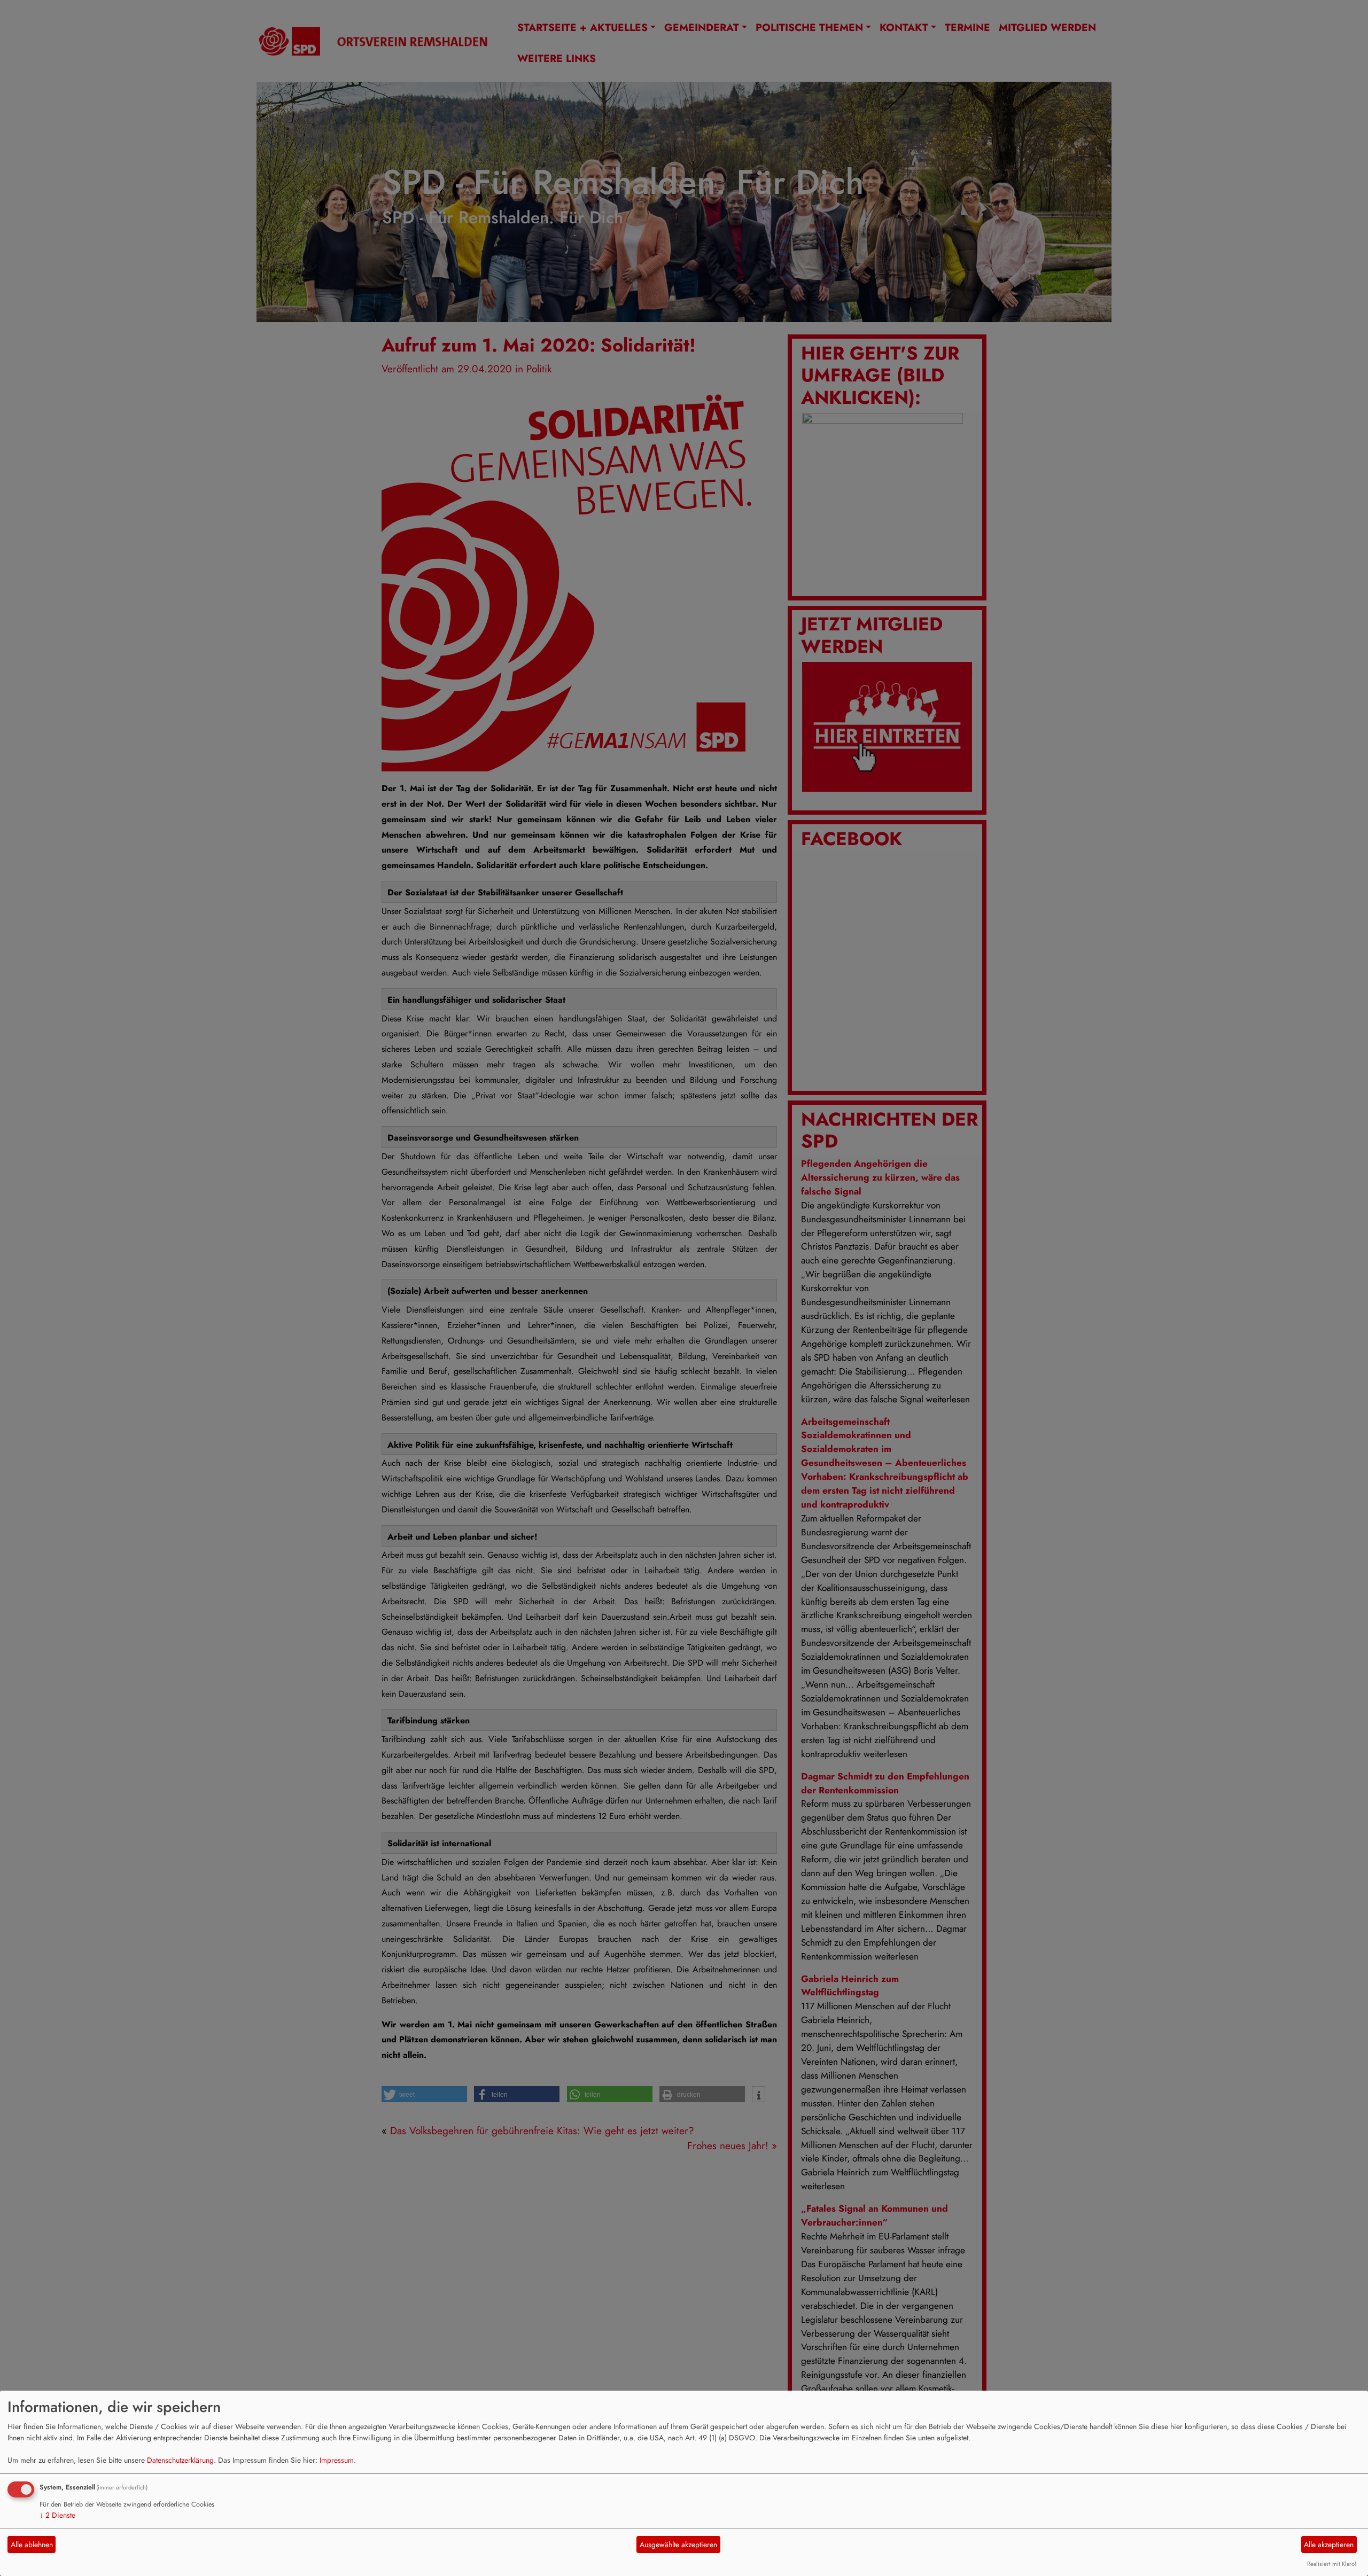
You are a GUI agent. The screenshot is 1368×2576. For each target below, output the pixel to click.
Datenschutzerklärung (180, 2460)
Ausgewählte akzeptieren (678, 2544)
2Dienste (57, 2515)
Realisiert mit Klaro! (1332, 2564)
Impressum (337, 2460)
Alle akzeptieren (1329, 2544)
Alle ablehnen (32, 2544)
